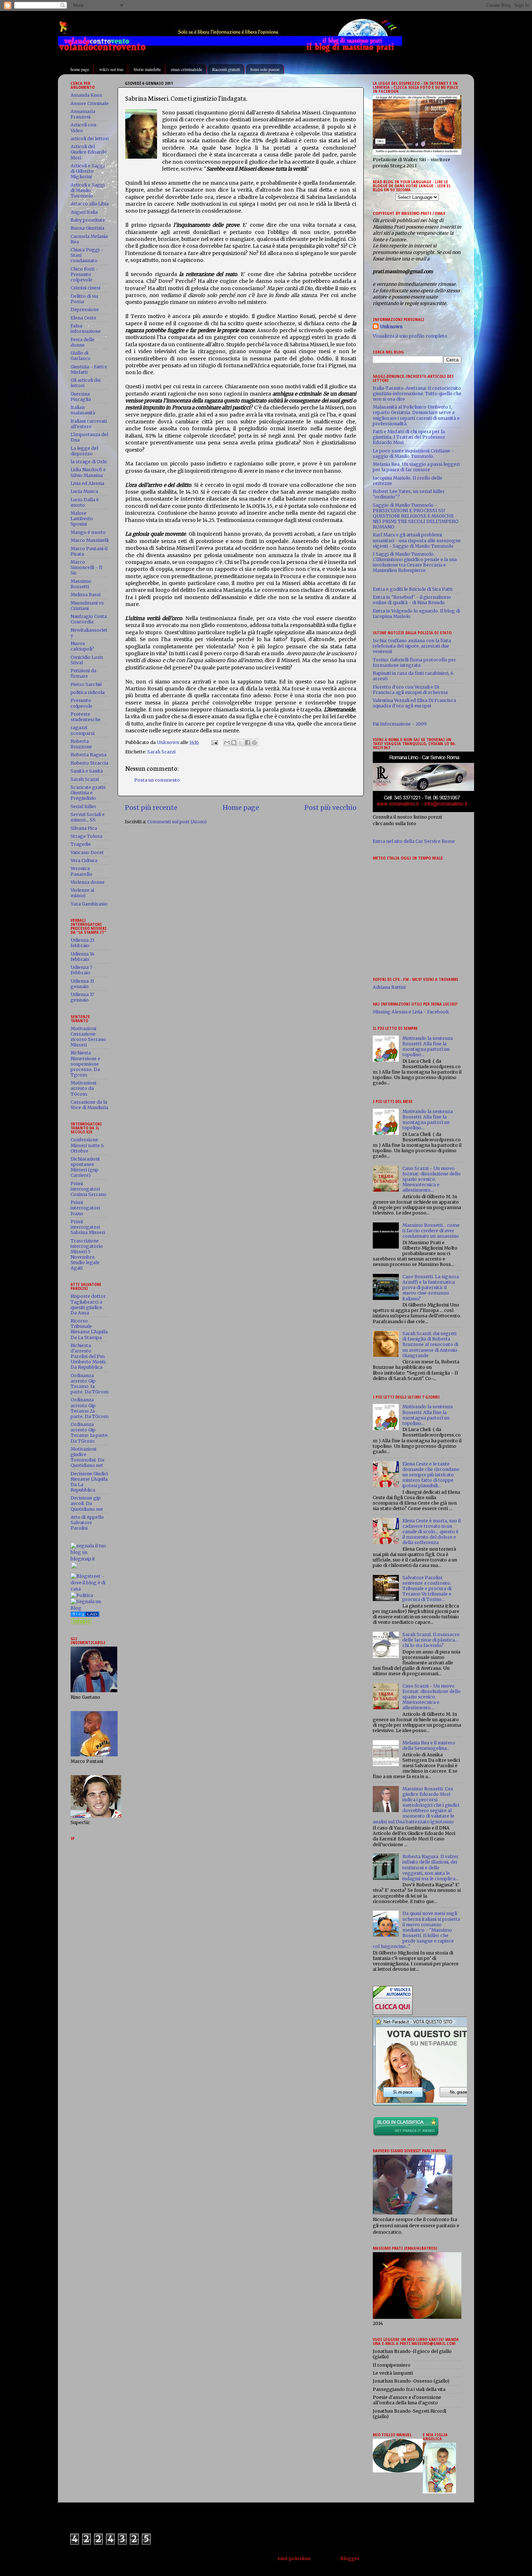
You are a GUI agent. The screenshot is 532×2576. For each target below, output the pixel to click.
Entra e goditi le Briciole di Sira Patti (413, 589)
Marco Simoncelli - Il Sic (86, 567)
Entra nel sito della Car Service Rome (414, 841)
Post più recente (151, 808)
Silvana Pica (84, 828)
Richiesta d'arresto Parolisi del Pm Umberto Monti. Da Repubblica (88, 1356)
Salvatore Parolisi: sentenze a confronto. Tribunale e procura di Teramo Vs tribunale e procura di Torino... (427, 1588)
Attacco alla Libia (90, 204)
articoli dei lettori (90, 139)
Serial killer (83, 806)
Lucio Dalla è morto (85, 502)
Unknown (391, 327)
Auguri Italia (84, 212)
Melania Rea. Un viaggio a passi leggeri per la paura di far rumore (416, 467)
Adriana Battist (389, 987)
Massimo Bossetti (81, 584)
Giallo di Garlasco (81, 356)
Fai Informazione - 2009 (400, 724)
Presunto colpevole (81, 703)
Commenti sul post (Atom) (177, 822)
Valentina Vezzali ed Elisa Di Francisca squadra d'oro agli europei (414, 703)
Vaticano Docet (87, 852)
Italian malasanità (83, 410)
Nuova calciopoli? (82, 646)
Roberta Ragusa (88, 755)
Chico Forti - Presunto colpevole (84, 274)
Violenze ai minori (82, 893)
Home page (241, 808)
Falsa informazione (86, 329)
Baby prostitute (88, 220)
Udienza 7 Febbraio (81, 970)
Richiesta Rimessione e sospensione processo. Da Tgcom (85, 1064)
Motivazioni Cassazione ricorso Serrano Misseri (88, 1037)
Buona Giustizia (87, 228)
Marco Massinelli (90, 540)
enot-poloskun (294, 2558)
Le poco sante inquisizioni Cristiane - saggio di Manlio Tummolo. (413, 453)
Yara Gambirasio (89, 904)
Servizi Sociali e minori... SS (88, 817)
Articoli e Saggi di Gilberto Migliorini (88, 171)
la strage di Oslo (89, 462)
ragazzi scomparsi (83, 730)
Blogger (350, 2558)
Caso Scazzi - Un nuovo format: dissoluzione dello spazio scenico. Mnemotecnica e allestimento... (432, 1179)
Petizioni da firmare (83, 673)
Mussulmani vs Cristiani (87, 606)
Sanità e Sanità (87, 771)
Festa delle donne (83, 342)
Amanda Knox (86, 95)
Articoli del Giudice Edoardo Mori (89, 152)
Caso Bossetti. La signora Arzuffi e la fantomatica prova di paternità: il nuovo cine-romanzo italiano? (431, 1287)
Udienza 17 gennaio (82, 997)
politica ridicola (88, 692)
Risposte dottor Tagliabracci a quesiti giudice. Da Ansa (88, 1304)
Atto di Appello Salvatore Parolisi (87, 1523)
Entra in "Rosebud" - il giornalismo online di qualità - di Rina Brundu (412, 600)
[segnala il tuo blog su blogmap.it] (90, 1559)
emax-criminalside (186, 69)
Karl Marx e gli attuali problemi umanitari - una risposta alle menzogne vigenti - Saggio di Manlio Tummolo (417, 540)
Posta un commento (157, 780)
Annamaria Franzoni (83, 114)
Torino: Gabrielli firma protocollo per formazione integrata (414, 662)
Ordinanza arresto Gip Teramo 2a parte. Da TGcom (90, 1408)
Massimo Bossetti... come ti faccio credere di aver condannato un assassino (431, 1231)
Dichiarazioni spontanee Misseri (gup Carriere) (85, 1167)
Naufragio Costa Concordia (89, 619)
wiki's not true (111, 69)
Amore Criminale (90, 103)
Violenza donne (88, 882)
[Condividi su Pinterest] (254, 743)
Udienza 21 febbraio (83, 943)
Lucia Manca (84, 491)
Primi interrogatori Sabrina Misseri (88, 1227)
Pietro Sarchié (86, 684)
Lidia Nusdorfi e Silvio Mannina (88, 472)
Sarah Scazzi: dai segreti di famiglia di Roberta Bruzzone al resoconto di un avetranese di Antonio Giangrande (430, 1344)
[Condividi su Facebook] (248, 743)
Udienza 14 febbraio (83, 957)
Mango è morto (88, 532)
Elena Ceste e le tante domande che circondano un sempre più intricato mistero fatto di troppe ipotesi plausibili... (431, 1475)
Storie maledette (147, 69)
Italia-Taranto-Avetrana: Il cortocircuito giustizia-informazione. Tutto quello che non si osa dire (417, 394)
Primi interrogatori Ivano (85, 1208)
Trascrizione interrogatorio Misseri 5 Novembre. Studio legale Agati (87, 1254)
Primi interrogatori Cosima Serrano (88, 1189)
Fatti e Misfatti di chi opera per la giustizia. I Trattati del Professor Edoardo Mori (409, 437)
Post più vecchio (330, 808)
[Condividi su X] (241, 743)
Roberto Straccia (89, 763)
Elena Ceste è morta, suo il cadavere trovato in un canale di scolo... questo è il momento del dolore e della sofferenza (432, 1532)
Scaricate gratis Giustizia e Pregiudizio (88, 793)
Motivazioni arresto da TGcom (83, 1088)
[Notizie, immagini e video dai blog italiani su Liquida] (83, 1570)
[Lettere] (85, 1615)
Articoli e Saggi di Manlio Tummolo (88, 190)
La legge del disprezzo (84, 451)
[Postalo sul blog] (234, 743)
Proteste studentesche (86, 717)
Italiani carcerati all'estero (89, 424)
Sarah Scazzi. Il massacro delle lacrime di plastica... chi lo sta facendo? (431, 1640)
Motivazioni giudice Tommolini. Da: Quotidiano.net (88, 1457)
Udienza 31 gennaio (82, 984)
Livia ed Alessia (87, 483)
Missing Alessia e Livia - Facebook (411, 1012)
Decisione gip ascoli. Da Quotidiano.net (87, 1503)
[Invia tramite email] (227, 743)
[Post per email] (214, 742)
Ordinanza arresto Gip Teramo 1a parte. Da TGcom (90, 1433)
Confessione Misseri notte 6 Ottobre (87, 1145)
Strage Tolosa (86, 836)
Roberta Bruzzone (81, 744)
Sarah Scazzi (161, 752)
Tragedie (81, 844)
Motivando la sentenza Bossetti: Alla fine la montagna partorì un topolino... (428, 1046)
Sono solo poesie (265, 69)
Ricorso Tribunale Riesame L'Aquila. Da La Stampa (90, 1329)
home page (80, 69)
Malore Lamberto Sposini (82, 518)
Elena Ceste (83, 318)
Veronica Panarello (81, 871)
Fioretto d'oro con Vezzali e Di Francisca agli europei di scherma (410, 690)
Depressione (85, 310)
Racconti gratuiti (226, 69)
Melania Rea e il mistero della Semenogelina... (429, 1745)
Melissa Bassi (86, 595)
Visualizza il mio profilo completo (410, 336)
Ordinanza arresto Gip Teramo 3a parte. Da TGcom (90, 1384)
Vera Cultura (84, 860)
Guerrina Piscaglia (81, 397)
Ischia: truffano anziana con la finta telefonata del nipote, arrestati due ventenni (412, 646)
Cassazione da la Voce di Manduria (89, 1105)
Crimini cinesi (85, 288)
